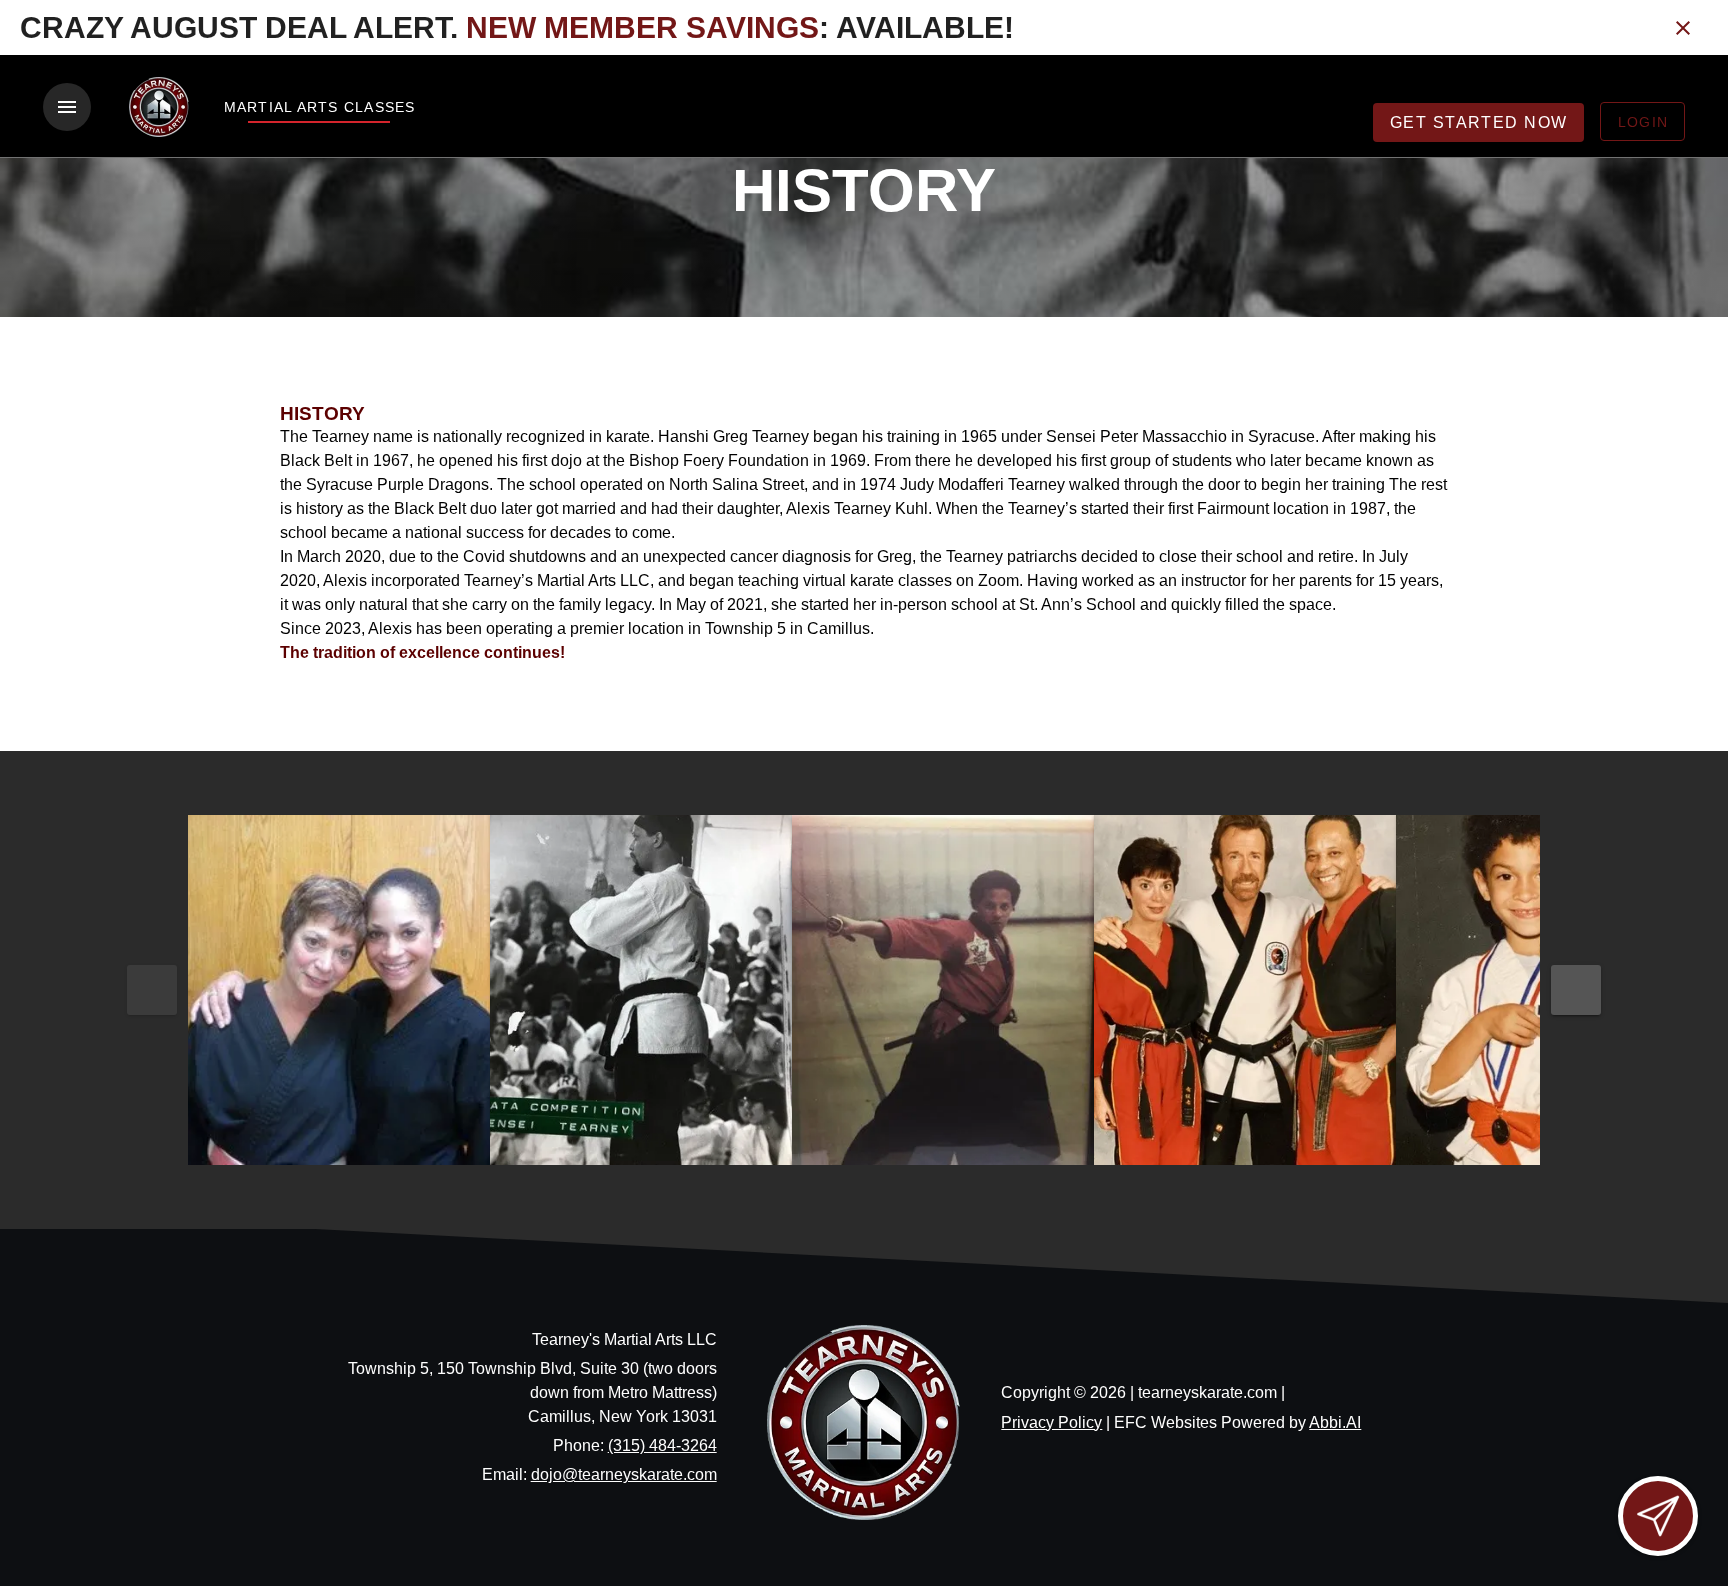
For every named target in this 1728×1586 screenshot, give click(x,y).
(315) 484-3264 (662, 1445)
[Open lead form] (1658, 1516)
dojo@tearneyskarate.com (624, 1474)
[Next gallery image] (1576, 990)
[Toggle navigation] (67, 107)
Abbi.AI (1335, 1422)
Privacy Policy (1051, 1422)
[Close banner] (1683, 28)
